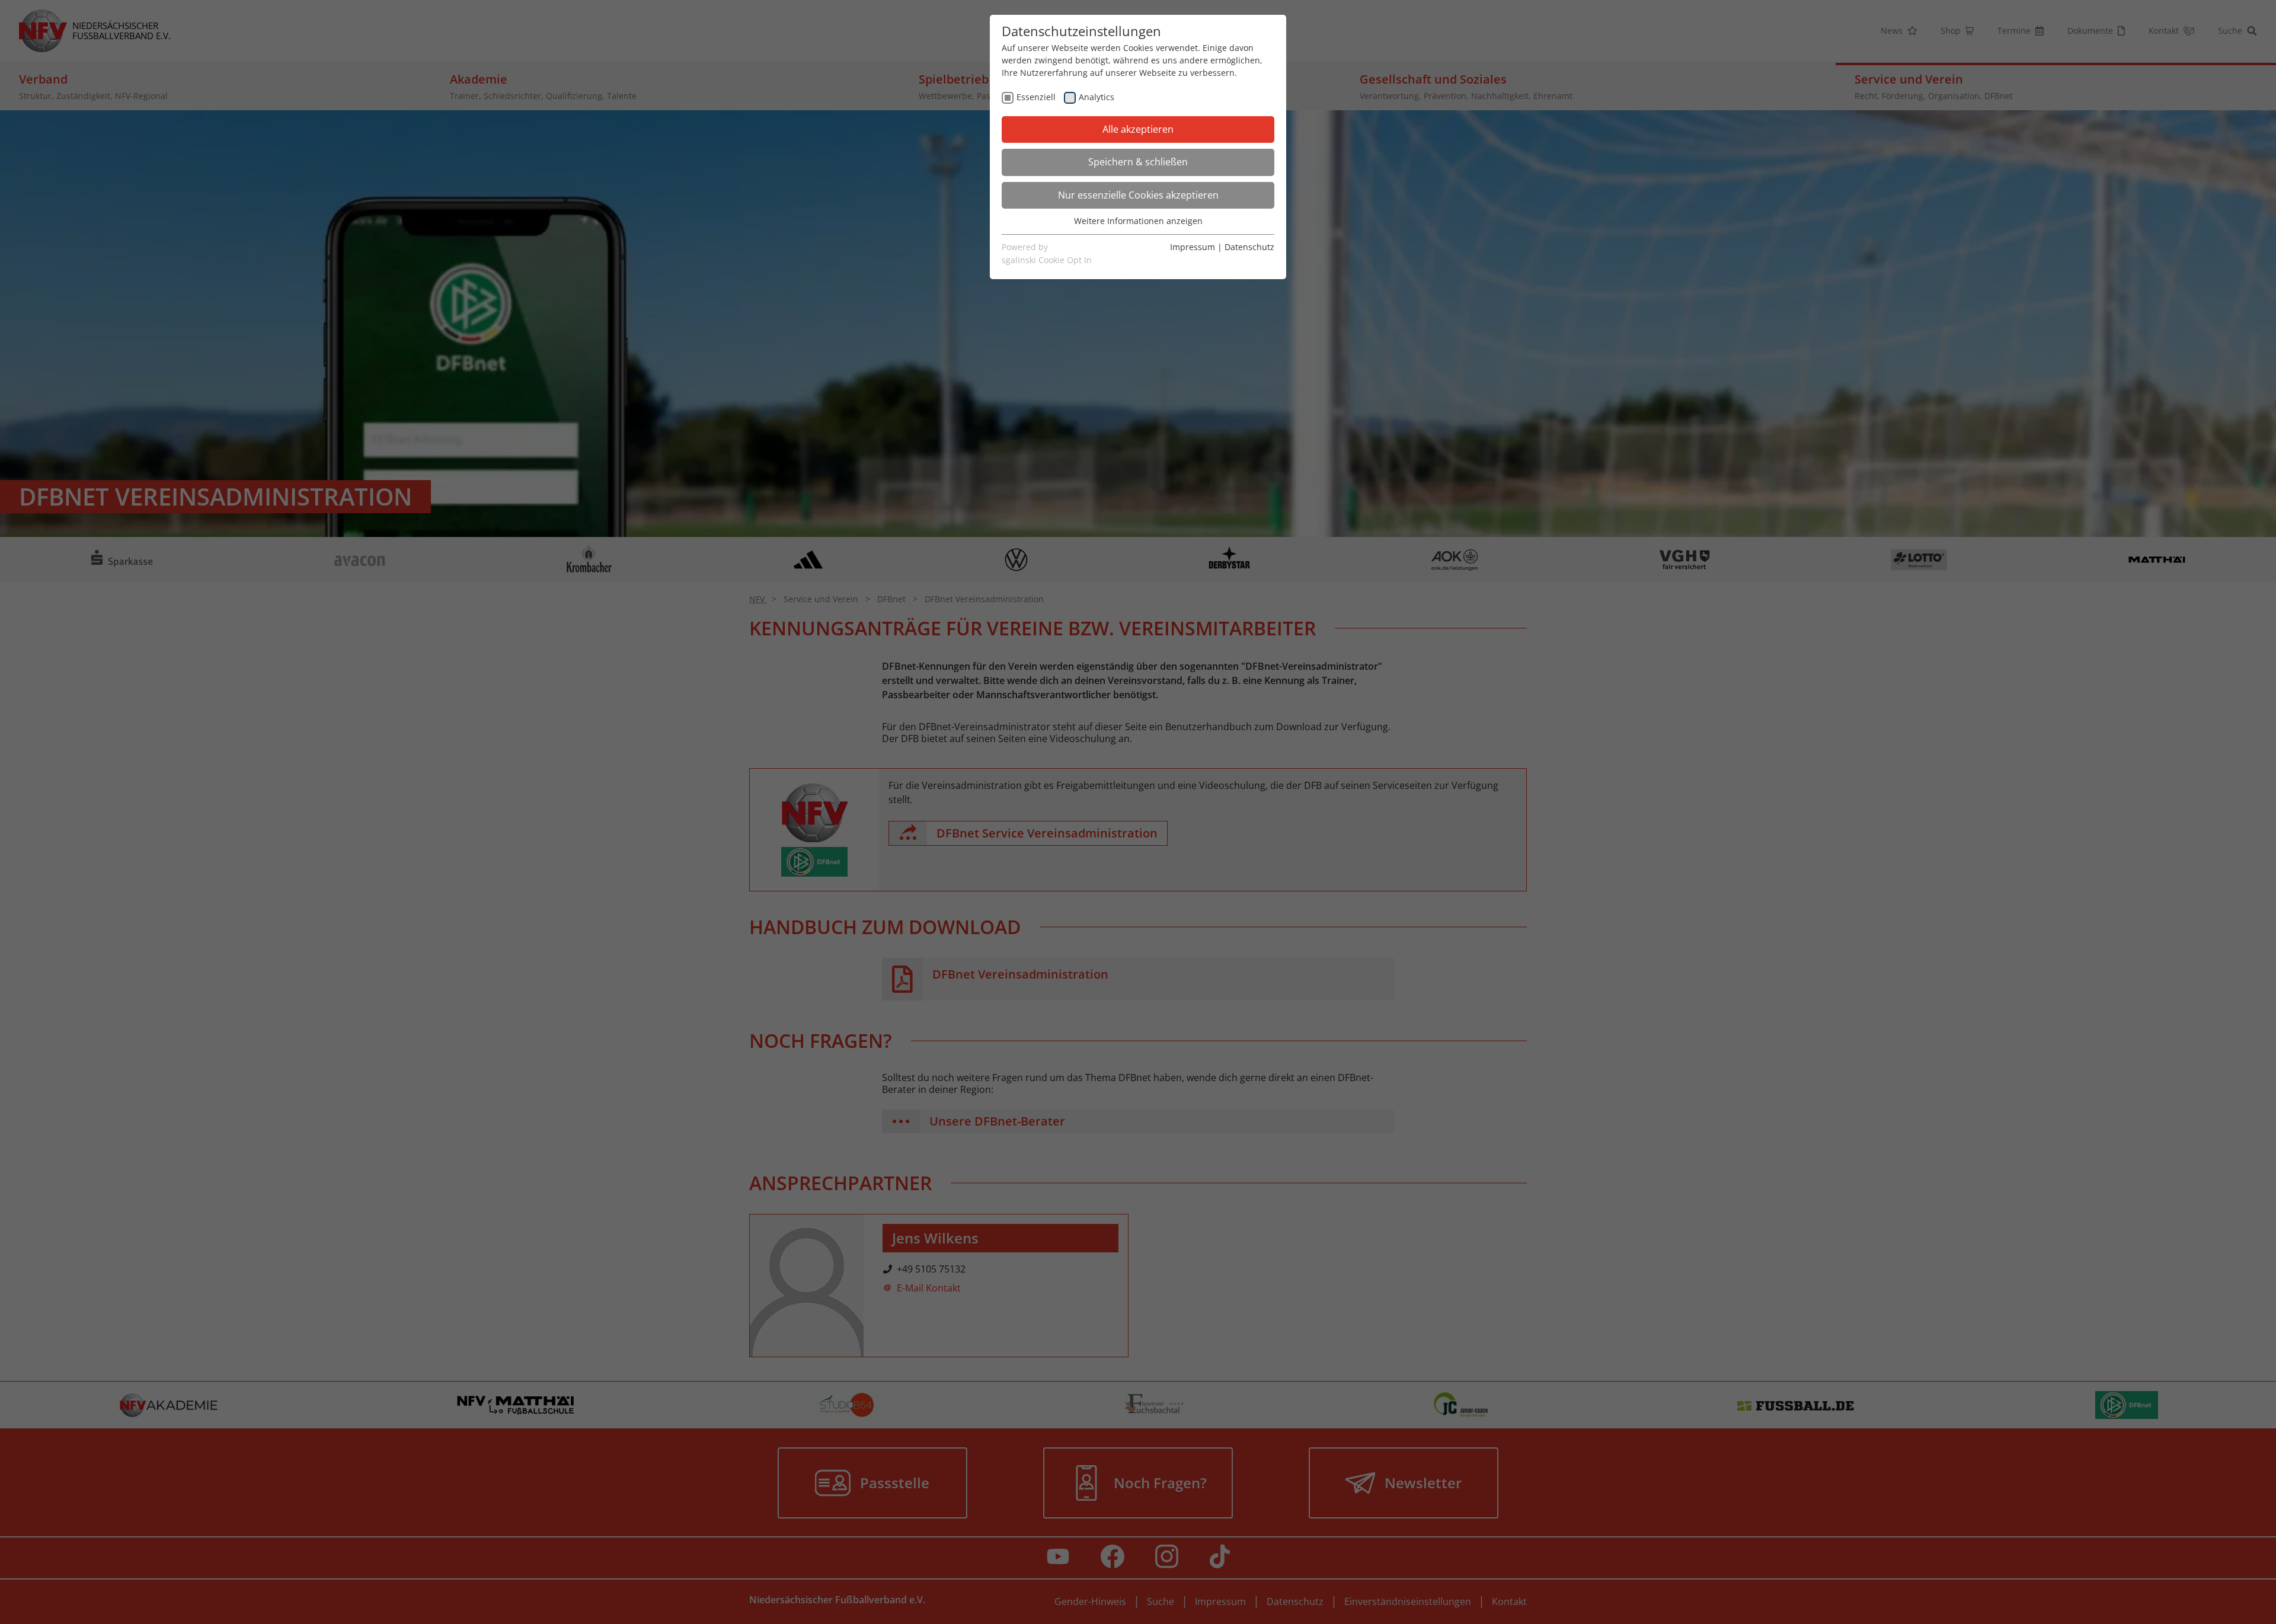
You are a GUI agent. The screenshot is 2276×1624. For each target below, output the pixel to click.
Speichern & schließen (1138, 162)
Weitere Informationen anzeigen (1138, 221)
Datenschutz (1249, 247)
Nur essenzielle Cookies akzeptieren (1138, 195)
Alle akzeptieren (1138, 129)
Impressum (1193, 247)
